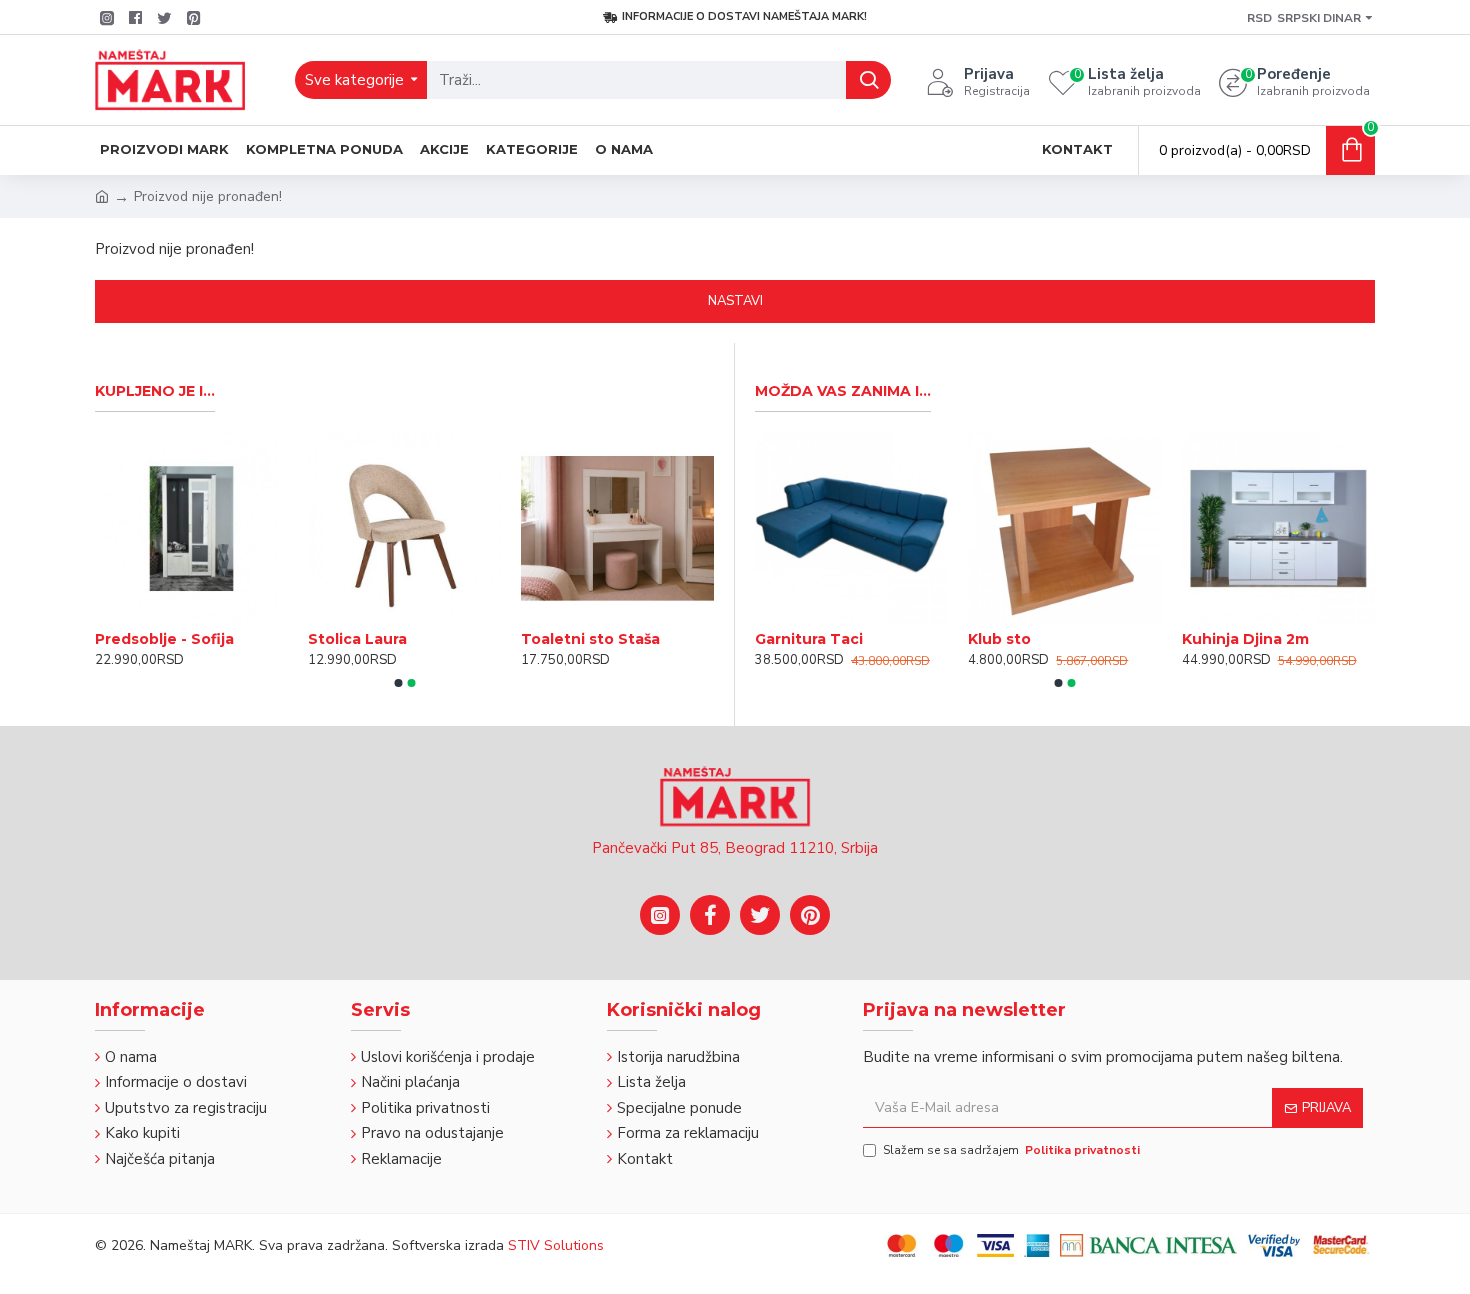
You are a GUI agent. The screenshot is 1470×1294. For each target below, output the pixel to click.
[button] (398, 683)
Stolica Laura (357, 639)
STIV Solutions (556, 1245)
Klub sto (999, 639)
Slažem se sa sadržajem (1011, 1150)
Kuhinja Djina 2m (1245, 639)
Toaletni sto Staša (590, 639)
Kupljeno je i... (155, 391)
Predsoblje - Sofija (164, 639)
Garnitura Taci (809, 639)
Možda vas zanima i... (843, 391)
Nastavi (735, 301)
